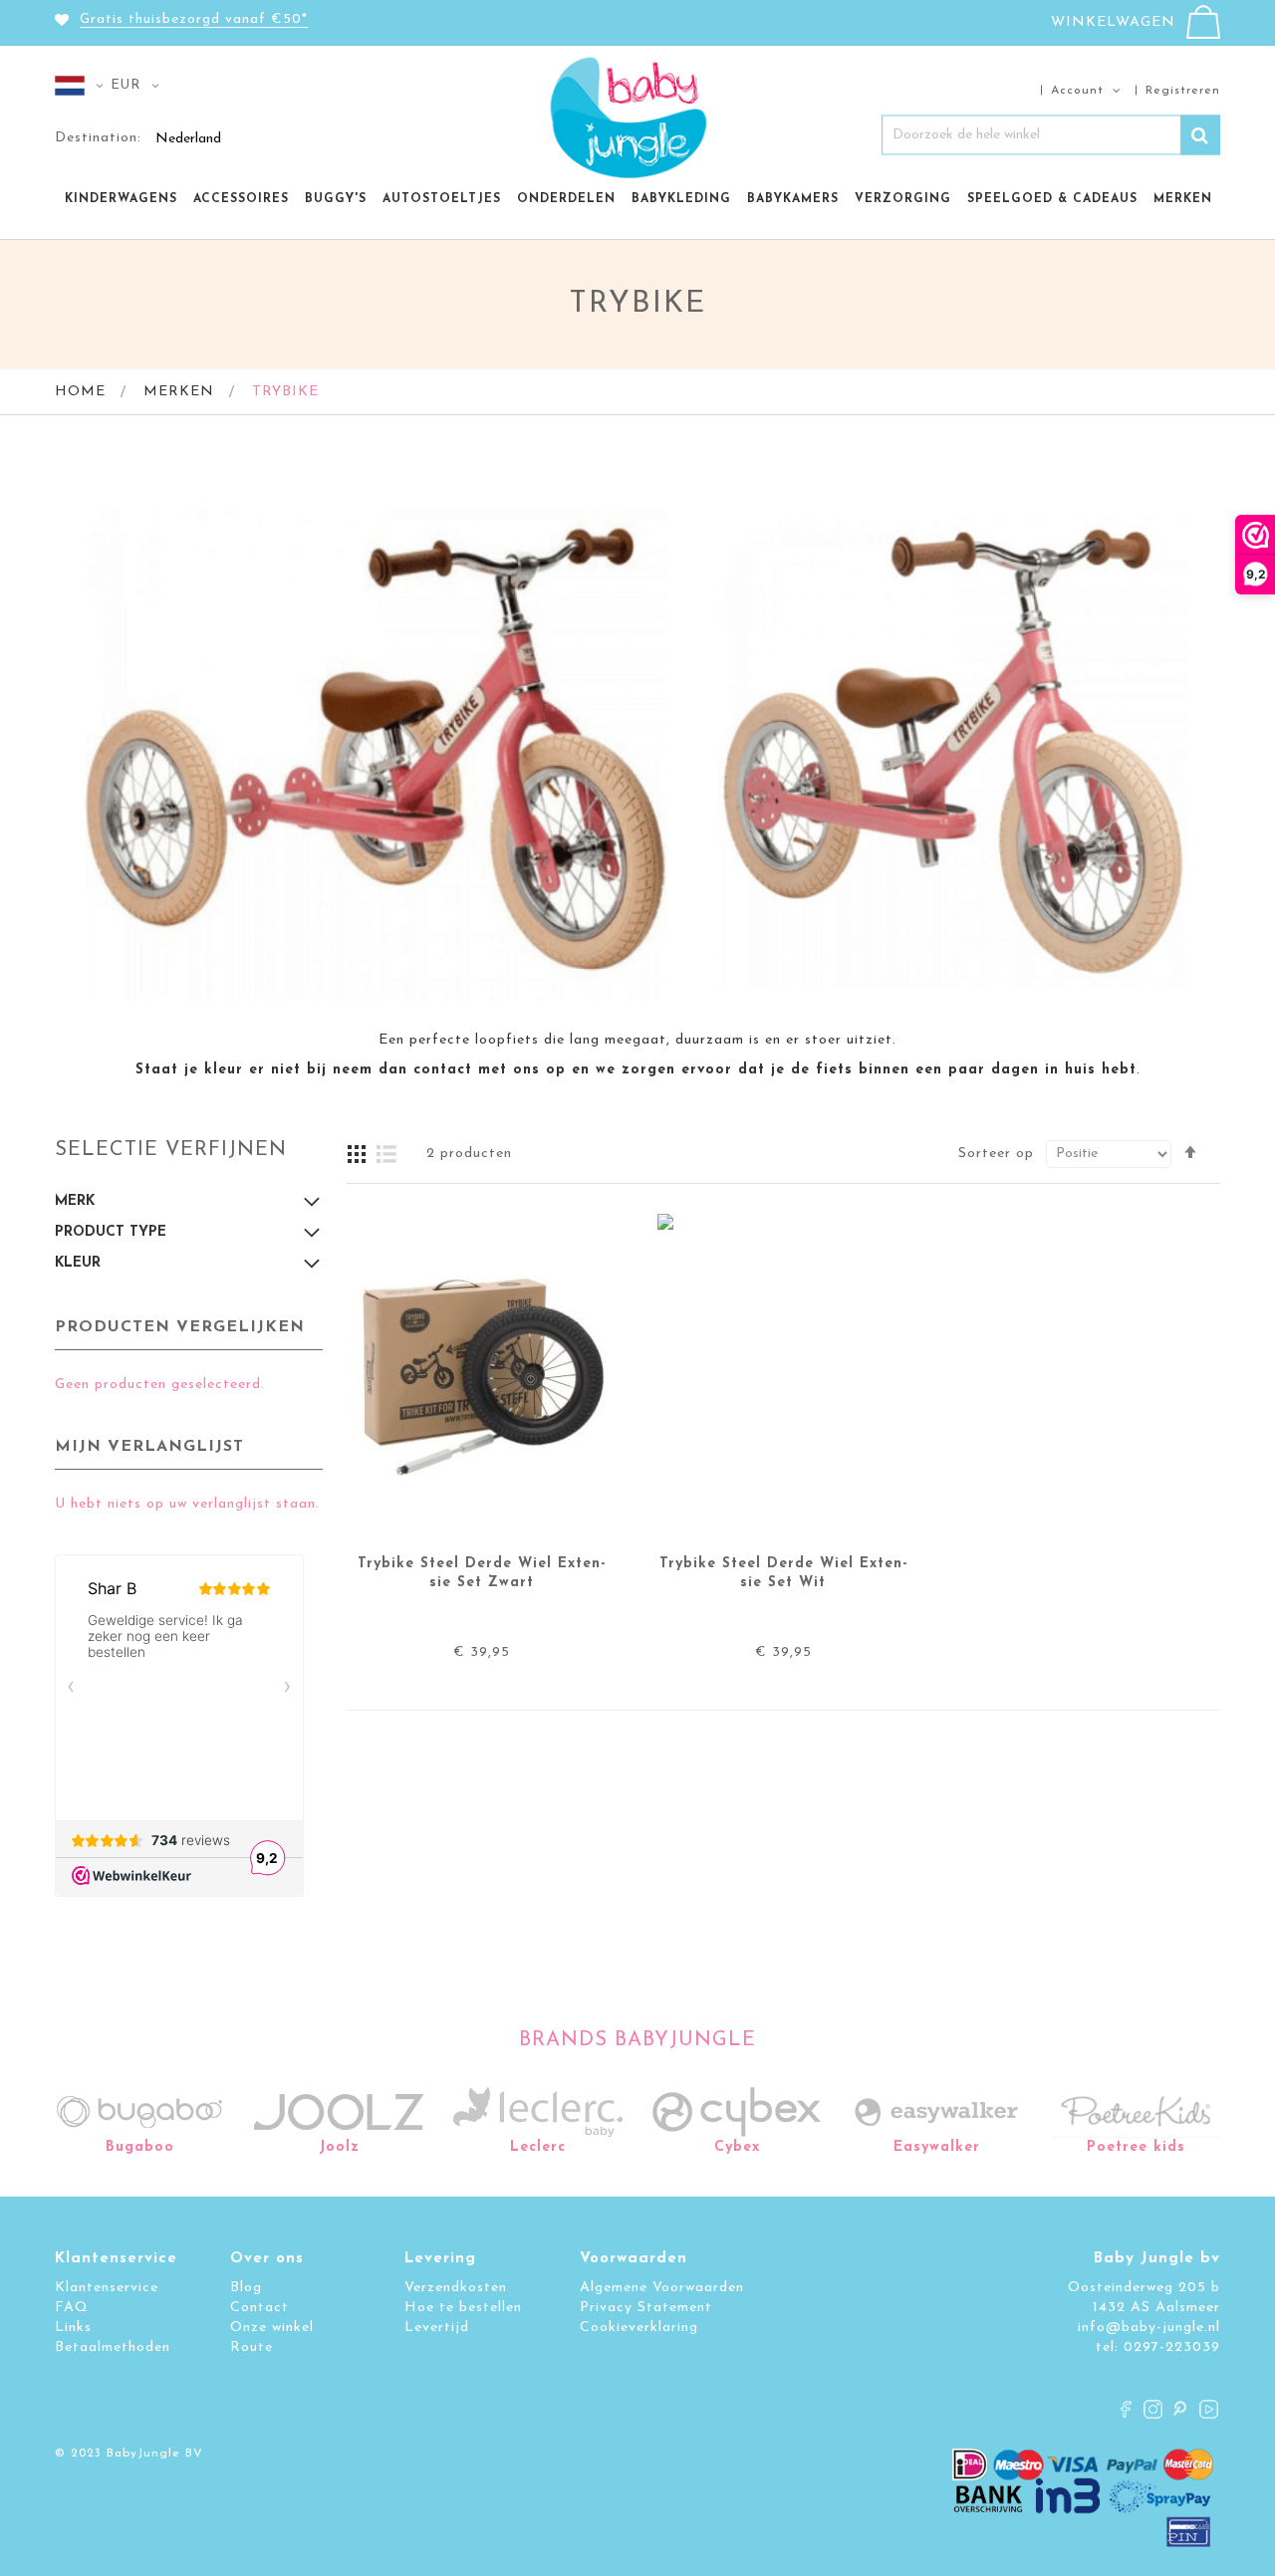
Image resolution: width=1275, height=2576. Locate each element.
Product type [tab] (111, 1232)
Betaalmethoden (113, 2347)
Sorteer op (996, 1154)
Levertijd (437, 2328)
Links (73, 2328)
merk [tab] (75, 1201)
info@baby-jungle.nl (1149, 2328)
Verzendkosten (456, 2288)
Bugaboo (140, 2147)
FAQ (72, 2308)
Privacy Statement (646, 2308)
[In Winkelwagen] (589, 1427)
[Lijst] (386, 1154)
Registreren (1183, 90)
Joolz (339, 2147)
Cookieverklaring (639, 2328)
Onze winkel (272, 2328)
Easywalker (937, 2147)
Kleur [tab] (78, 1263)
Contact (259, 2308)
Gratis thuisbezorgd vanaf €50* (194, 19)
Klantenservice (107, 2288)
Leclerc (538, 2147)
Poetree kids (1136, 2147)
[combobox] (1051, 134)
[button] (83, 86)
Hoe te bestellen (463, 2308)
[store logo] (637, 113)
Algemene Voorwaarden (662, 2288)
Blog (246, 2288)
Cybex (737, 2147)
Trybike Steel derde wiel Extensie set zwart (482, 1573)
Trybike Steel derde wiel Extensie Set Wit (783, 1573)
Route (252, 2347)
